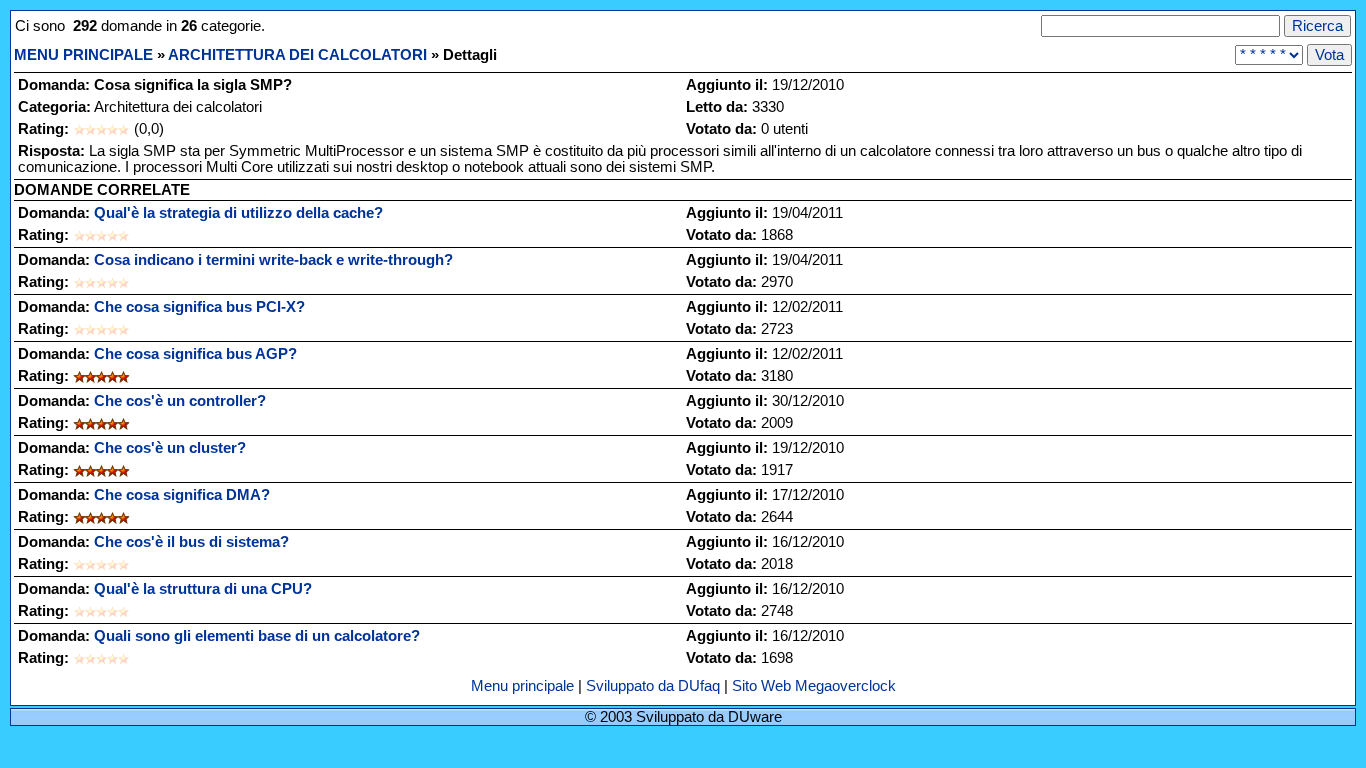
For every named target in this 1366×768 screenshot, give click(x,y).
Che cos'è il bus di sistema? (191, 542)
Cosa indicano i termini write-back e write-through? (273, 260)
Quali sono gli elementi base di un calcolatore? (257, 636)
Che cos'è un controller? (180, 401)
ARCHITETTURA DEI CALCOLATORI (297, 55)
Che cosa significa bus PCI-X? (199, 307)
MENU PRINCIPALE (83, 55)
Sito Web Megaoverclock (814, 686)
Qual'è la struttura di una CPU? (203, 589)
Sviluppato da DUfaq (653, 686)
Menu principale (524, 686)
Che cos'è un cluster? (170, 448)
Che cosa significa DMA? (182, 495)
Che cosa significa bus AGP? (195, 354)
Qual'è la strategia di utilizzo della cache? (238, 213)
